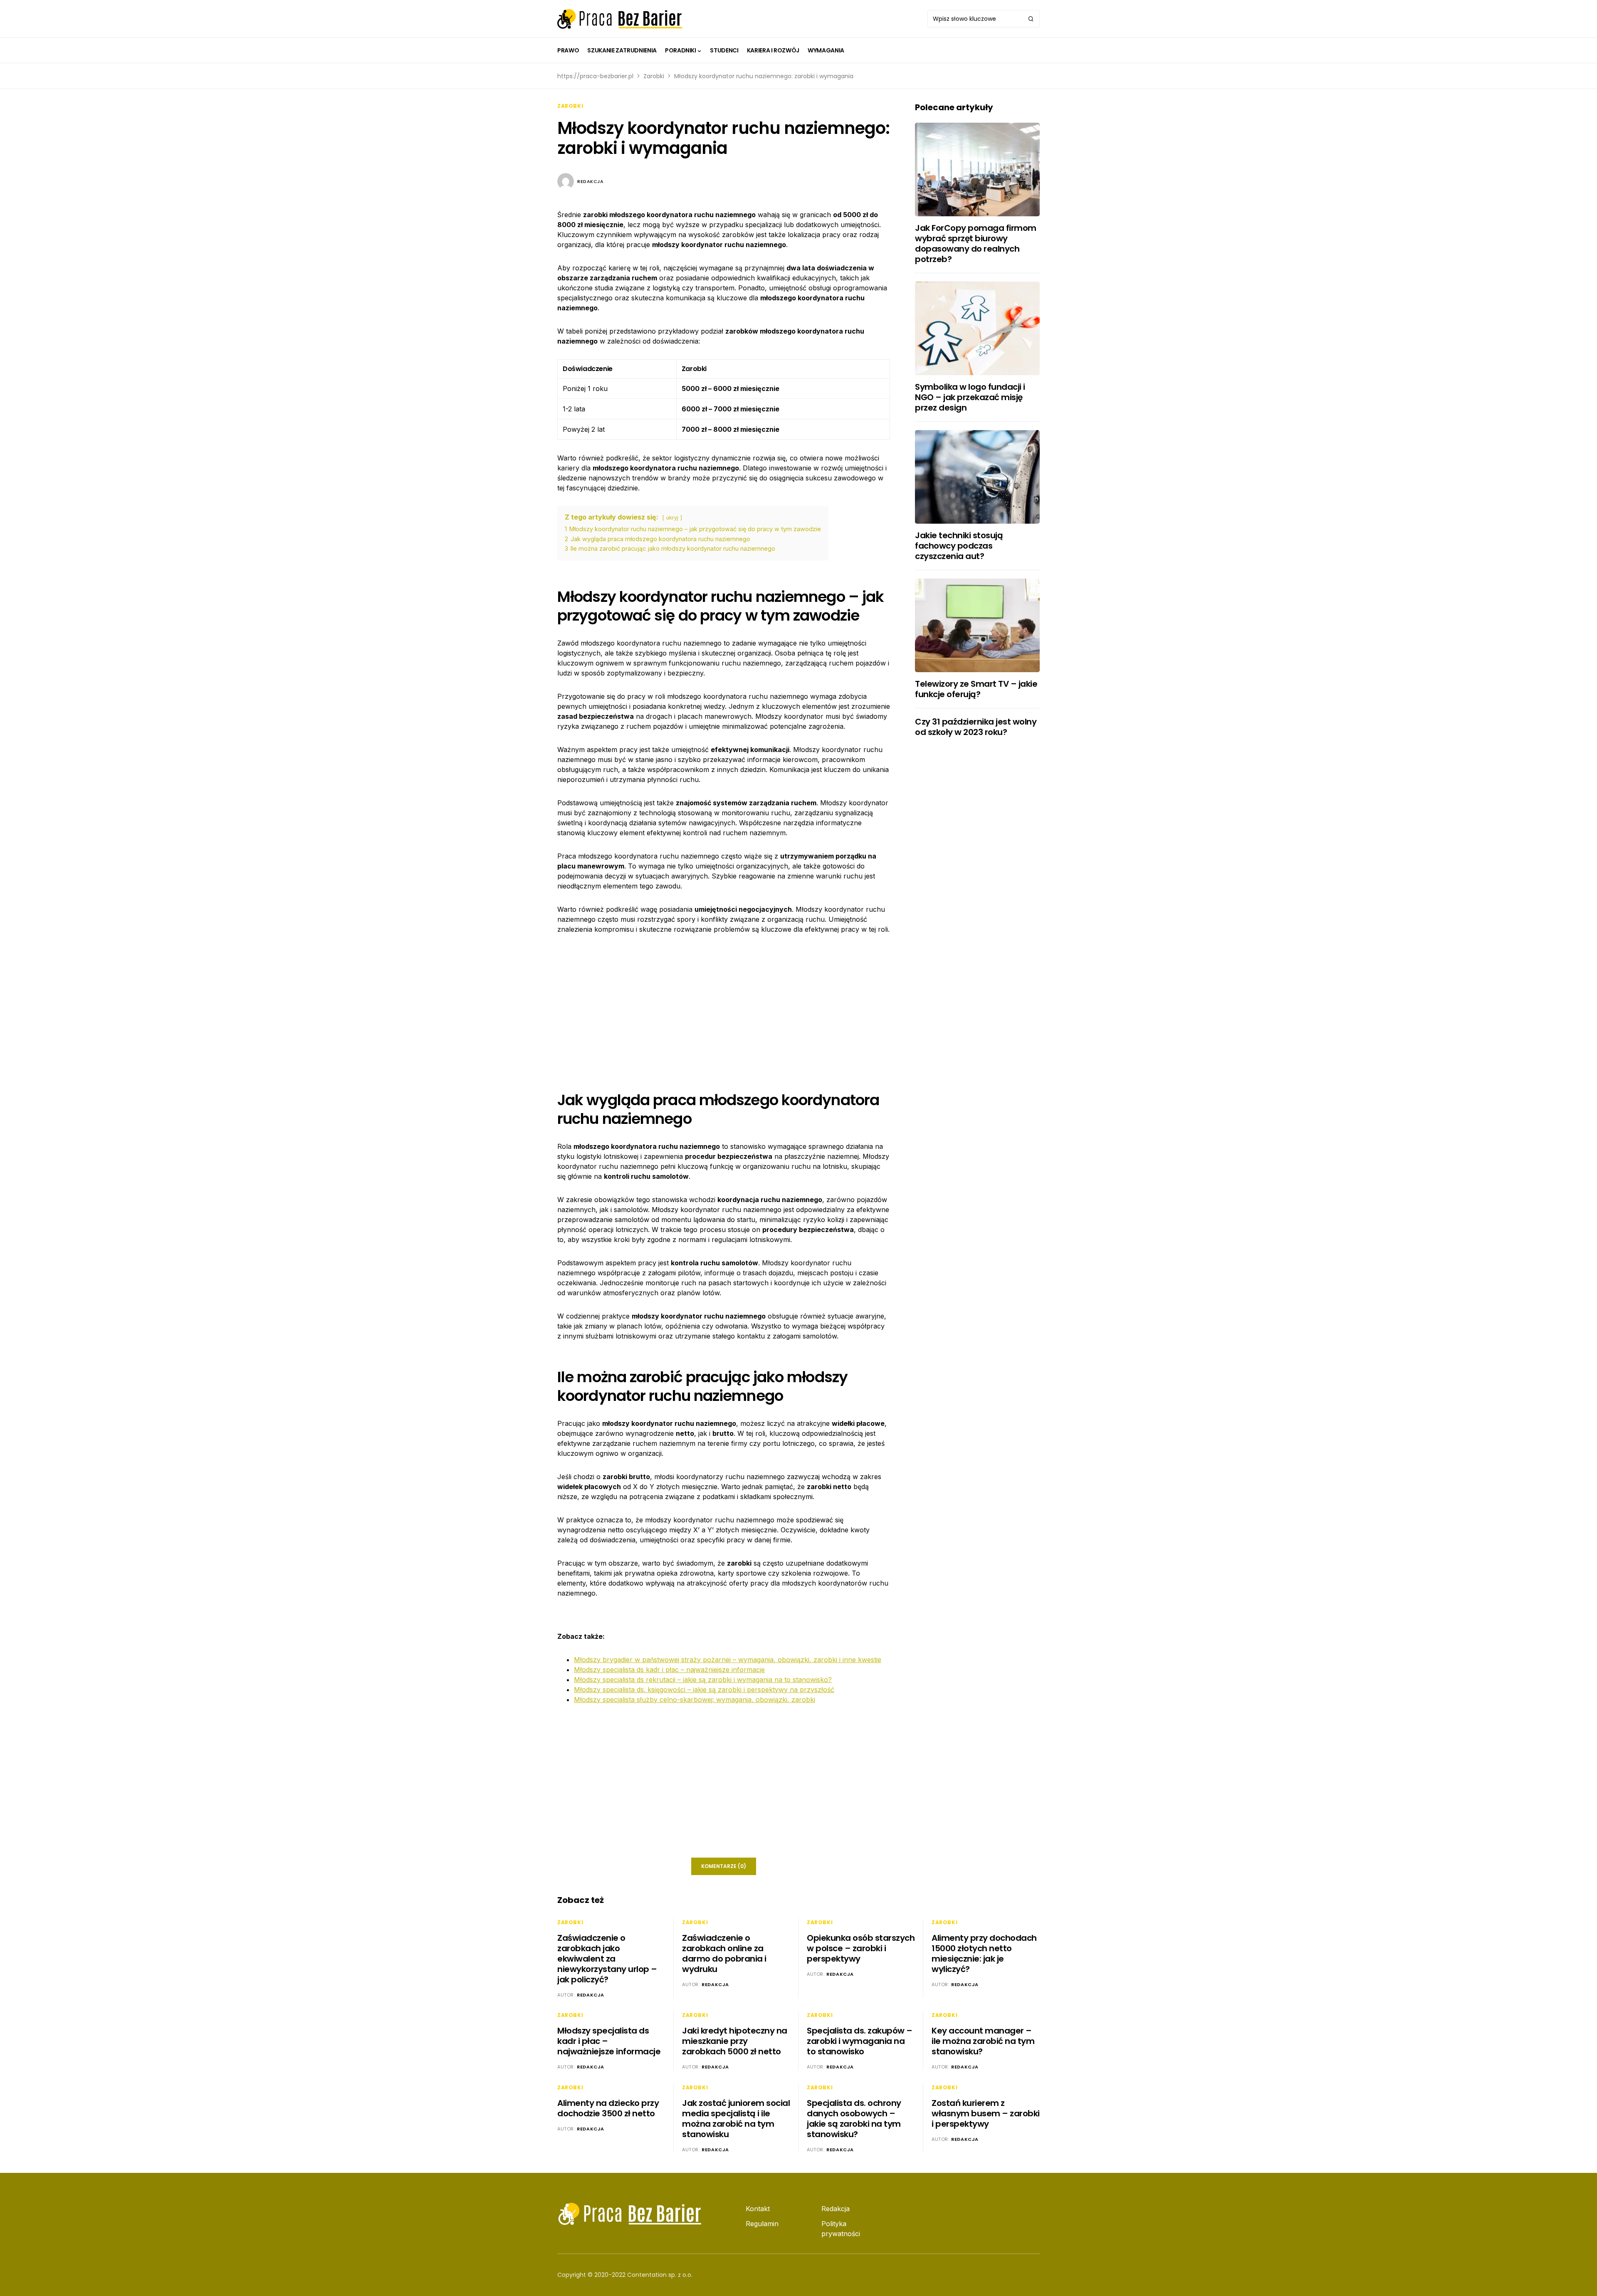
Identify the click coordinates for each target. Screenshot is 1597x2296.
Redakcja (590, 181)
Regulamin (762, 2224)
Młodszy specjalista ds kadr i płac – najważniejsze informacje (669, 1670)
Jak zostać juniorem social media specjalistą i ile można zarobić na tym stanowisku (736, 2119)
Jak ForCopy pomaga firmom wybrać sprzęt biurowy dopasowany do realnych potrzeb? (976, 244)
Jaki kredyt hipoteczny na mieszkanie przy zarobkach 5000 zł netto (735, 2041)
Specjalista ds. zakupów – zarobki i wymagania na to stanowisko (860, 2041)
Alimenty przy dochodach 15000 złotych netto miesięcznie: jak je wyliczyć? (984, 1953)
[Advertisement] (724, 1006)
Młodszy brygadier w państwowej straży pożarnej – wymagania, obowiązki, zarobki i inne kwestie (728, 1660)
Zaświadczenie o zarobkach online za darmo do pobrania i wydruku (724, 1953)
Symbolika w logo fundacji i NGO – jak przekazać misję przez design (970, 397)
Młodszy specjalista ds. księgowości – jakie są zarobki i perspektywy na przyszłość (704, 1690)
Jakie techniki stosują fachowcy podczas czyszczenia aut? (959, 546)
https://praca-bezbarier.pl (595, 76)
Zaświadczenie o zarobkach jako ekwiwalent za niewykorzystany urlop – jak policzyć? (607, 1959)
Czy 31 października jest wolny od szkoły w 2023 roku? (976, 727)
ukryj (672, 518)
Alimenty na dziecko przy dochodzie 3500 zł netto (608, 2108)
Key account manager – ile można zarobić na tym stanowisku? (983, 2041)
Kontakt (758, 2209)
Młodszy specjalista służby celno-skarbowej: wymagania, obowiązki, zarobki (695, 1700)
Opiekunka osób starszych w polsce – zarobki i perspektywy (861, 1948)
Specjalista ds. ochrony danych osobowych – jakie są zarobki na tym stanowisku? (854, 2119)
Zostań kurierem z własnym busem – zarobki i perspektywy (986, 2113)
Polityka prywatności (841, 2229)
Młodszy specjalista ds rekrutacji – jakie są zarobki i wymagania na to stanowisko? (703, 1680)
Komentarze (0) (724, 1866)
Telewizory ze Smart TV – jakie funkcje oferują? (976, 689)
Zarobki (654, 76)
